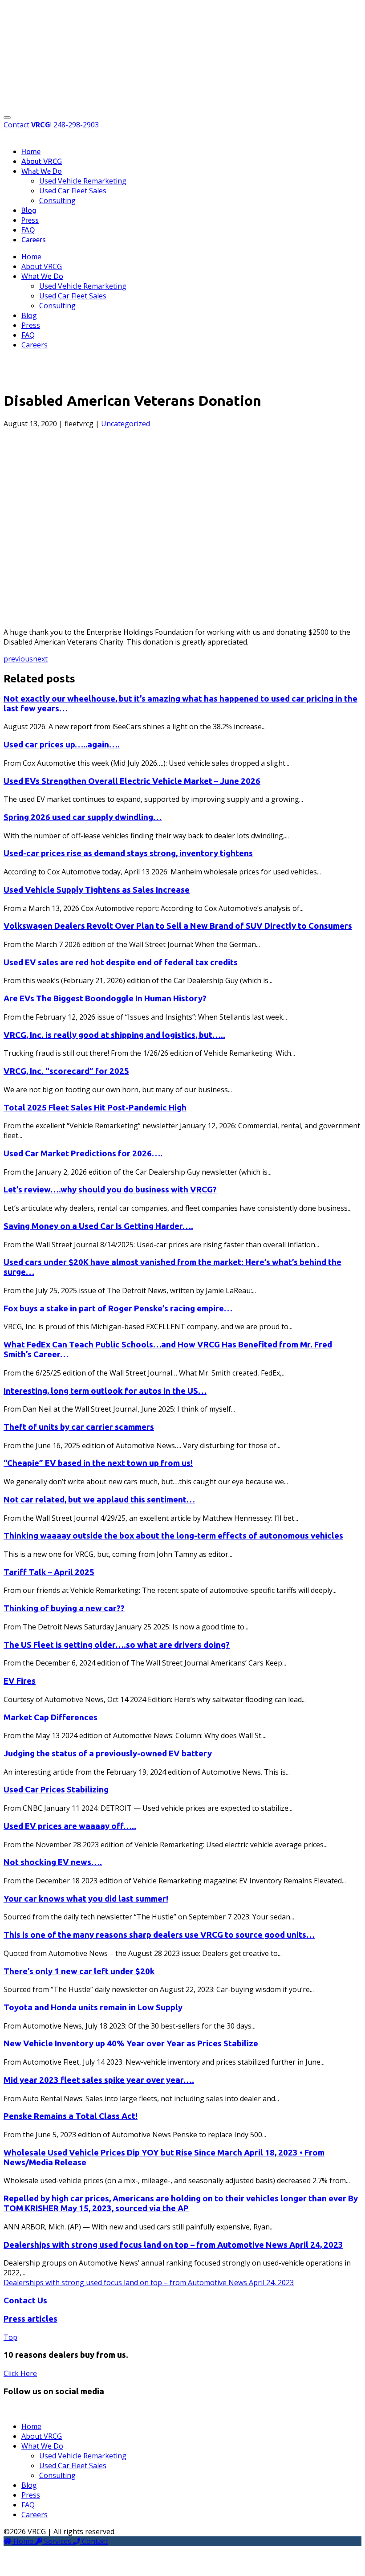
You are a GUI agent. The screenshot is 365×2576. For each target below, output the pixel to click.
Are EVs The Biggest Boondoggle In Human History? (105, 998)
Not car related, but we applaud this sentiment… (99, 1500)
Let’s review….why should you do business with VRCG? (110, 1190)
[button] (7, 118)
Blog (29, 210)
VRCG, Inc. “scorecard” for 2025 (66, 1071)
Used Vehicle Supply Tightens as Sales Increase (97, 890)
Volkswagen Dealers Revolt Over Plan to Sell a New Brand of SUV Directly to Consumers (178, 926)
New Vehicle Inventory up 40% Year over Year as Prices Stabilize (131, 2043)
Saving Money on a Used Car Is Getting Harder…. (98, 1226)
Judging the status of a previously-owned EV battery (108, 1753)
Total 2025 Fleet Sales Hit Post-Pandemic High (95, 1108)
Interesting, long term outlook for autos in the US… (105, 1391)
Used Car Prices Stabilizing (56, 1790)
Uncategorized (126, 424)
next (40, 659)
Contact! (28, 125)
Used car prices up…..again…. (62, 745)
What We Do (42, 171)
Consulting (57, 200)
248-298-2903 (76, 125)
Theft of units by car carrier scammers (79, 1427)
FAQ (28, 230)
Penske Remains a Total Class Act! (71, 2116)
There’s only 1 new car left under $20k (79, 1971)
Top (10, 2337)
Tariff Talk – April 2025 (49, 1572)
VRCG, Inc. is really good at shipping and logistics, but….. (114, 1035)
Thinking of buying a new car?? (64, 1608)
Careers (34, 240)
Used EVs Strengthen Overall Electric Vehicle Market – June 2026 (132, 781)
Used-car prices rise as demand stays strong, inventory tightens (128, 853)
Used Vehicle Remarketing (83, 181)
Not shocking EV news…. (53, 1862)
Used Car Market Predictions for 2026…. (83, 1153)
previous (18, 659)
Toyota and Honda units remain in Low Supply (93, 2007)
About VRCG (42, 161)
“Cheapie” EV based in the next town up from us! (98, 1463)
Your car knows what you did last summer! (86, 1899)
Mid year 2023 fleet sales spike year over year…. (99, 2080)
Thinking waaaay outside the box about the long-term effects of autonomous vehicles (173, 1536)
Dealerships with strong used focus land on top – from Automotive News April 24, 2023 (173, 2245)
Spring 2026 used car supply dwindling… (83, 817)
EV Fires (20, 1681)
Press (30, 220)
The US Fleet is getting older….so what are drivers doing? (117, 1645)
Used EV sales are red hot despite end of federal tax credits (121, 962)
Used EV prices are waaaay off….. (70, 1826)
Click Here (20, 2373)
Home (31, 151)
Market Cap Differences (51, 1717)
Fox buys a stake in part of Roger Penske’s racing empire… (118, 1308)
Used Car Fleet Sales (73, 191)
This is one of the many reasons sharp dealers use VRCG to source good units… (159, 1935)
